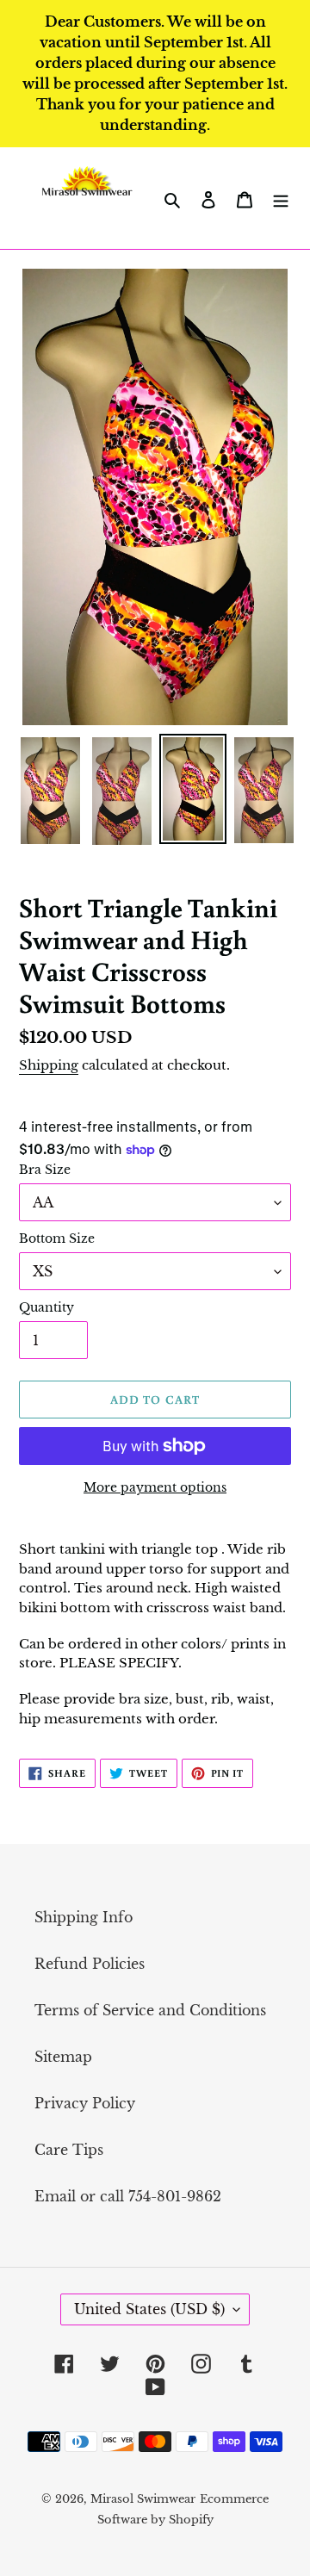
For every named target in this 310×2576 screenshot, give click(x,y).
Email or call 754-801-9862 (128, 2196)
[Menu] (281, 198)
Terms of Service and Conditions (150, 2010)
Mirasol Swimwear (143, 2499)
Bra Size (45, 1170)
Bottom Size (57, 1238)
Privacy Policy (85, 2103)
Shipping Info (84, 1917)
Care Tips (69, 2150)
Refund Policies (90, 1964)
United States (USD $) (149, 2309)
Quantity (46, 1307)
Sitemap (63, 2057)
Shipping (49, 1065)
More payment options (155, 1487)
